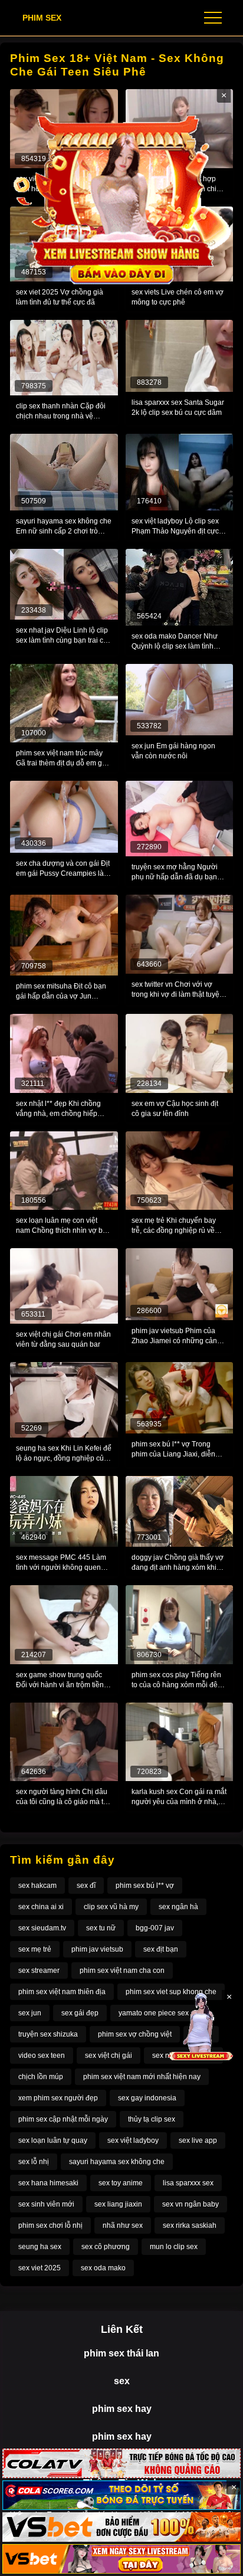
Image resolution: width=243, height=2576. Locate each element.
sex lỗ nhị (34, 2162)
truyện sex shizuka (48, 2034)
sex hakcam (37, 1886)
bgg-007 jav (155, 1928)
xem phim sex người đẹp (58, 2098)
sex (122, 2381)
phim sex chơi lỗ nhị (50, 2225)
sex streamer (39, 1971)
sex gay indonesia (147, 2098)
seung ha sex (40, 2247)
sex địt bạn (161, 1949)
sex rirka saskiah (190, 2225)
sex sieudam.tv (42, 1928)
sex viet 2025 (40, 2268)
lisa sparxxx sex (188, 2183)
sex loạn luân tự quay (53, 2140)
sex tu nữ (101, 1928)
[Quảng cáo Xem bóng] (121, 2463)
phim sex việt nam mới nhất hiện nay (142, 2077)
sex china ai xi (41, 1907)
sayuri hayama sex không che (117, 2162)
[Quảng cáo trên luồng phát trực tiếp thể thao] (121, 2559)
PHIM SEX (42, 18)
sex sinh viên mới (46, 2204)
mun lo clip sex (174, 2247)
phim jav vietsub (97, 1949)
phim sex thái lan (121, 2353)
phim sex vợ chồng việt (135, 2034)
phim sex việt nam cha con (122, 1971)
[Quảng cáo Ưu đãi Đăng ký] (121, 2495)
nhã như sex (123, 2225)
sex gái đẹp (80, 2013)
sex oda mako (103, 2268)
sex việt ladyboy (133, 2140)
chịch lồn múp (41, 2077)
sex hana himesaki (48, 2183)
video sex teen (42, 2055)
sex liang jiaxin (118, 2204)
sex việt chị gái (109, 2055)
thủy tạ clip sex (152, 2119)
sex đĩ (86, 1886)
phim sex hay (122, 2409)
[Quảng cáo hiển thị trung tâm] (122, 198)
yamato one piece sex (154, 2013)
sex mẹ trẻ (35, 1949)
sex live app (198, 2140)
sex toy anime (121, 2183)
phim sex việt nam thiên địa (62, 1992)
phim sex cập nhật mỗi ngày (63, 2119)
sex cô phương (106, 2247)
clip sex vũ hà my (111, 1907)
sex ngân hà (178, 1907)
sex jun (30, 2013)
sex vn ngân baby (191, 2204)
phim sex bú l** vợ (145, 1886)
